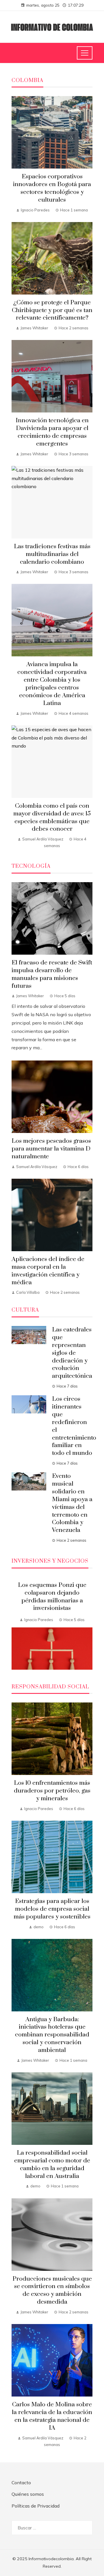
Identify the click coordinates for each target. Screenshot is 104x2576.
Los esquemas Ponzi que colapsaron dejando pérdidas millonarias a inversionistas (52, 1597)
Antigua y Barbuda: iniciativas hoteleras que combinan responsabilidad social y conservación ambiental (52, 2035)
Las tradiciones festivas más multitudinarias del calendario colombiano (52, 554)
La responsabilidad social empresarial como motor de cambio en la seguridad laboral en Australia (52, 2165)
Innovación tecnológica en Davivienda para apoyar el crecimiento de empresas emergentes (52, 432)
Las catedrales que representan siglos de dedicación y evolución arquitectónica (72, 1353)
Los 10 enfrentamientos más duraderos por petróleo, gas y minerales (52, 1791)
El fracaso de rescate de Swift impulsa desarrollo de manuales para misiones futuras (52, 974)
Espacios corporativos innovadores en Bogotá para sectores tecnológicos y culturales (52, 188)
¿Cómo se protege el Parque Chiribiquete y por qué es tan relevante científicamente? (52, 310)
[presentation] (16, 1623)
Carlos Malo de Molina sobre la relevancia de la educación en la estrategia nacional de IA (52, 2416)
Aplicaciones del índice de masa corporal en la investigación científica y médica (48, 1271)
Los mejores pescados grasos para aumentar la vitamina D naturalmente (51, 1149)
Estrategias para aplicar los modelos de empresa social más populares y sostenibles (52, 1909)
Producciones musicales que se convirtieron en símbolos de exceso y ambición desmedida (52, 2291)
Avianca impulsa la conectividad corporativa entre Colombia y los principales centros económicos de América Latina (52, 684)
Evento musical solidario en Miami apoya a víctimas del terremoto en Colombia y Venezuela (72, 1503)
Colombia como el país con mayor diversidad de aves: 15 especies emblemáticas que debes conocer (52, 818)
